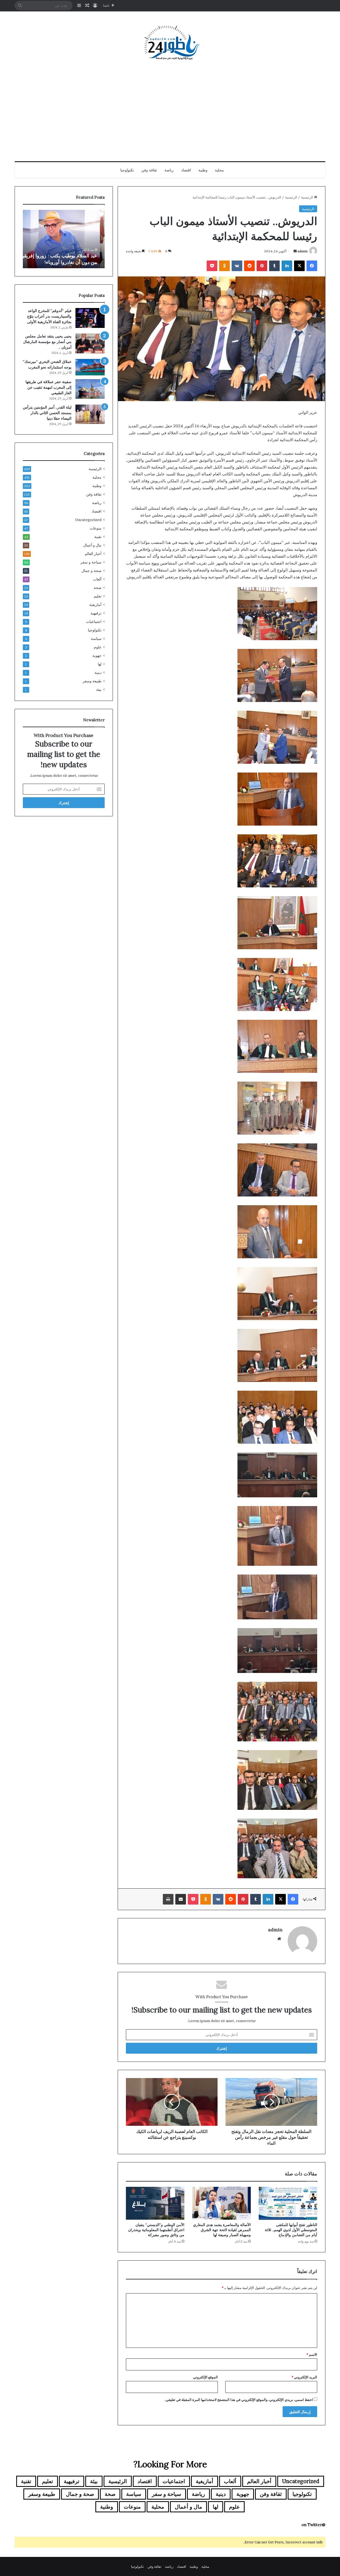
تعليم (98, 596)
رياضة (169, 170)
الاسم (312, 2354)
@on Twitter (313, 2525)
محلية (219, 170)
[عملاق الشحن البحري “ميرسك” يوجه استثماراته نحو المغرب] (90, 367)
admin (303, 251)
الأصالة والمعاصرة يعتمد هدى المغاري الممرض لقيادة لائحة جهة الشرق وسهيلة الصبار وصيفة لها (222, 2230)
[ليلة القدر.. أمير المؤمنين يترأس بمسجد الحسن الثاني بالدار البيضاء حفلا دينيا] (90, 414)
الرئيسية (307, 197)
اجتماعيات (94, 622)
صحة (98, 588)
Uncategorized (88, 520)
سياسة (96, 639)
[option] (64, 239)
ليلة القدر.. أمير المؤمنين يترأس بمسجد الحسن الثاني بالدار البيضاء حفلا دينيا (47, 413)
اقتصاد (186, 170)
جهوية (97, 656)
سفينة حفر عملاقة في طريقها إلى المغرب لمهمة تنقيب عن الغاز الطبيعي (48, 387)
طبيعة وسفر (92, 681)
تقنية (98, 537)
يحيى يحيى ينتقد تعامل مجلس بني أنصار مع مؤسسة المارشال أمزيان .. (47, 342)
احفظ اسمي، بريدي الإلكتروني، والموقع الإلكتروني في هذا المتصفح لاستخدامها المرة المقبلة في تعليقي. (239, 2400)
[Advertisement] (170, 111)
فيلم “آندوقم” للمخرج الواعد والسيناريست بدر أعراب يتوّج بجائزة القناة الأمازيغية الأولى (49, 316)
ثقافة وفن (149, 170)
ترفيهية (96, 613)
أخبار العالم (93, 554)
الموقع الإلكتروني (205, 2377)
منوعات (96, 528)
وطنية (203, 170)
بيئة (99, 689)
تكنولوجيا (127, 170)
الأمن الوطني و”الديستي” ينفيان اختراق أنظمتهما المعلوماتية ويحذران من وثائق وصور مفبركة (156, 2230)
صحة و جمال (92, 571)
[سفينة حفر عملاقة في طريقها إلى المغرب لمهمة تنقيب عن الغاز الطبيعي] (90, 389)
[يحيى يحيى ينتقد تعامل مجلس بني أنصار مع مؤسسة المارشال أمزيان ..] (90, 343)
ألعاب (97, 579)
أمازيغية (95, 605)
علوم (98, 647)
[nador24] (170, 43)
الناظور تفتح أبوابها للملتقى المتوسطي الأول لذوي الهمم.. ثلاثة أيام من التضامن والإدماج (291, 2230)
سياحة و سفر (91, 562)
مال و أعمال (92, 545)
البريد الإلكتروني (304, 2377)
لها (100, 664)
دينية (98, 673)
